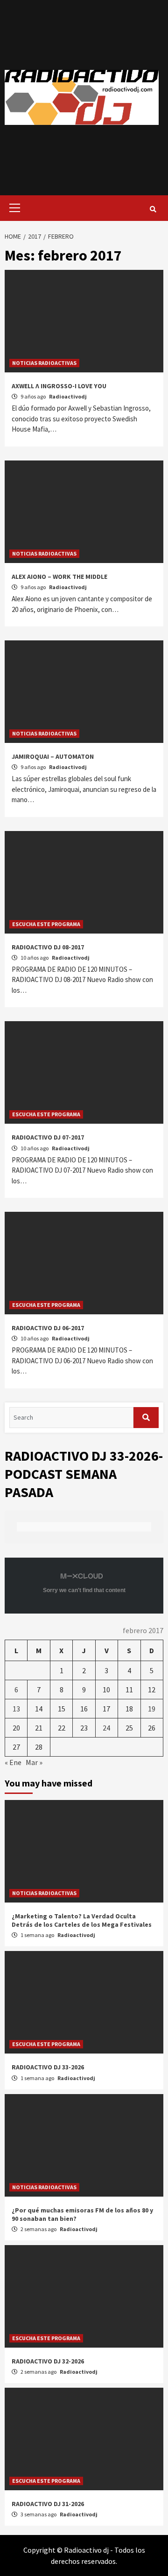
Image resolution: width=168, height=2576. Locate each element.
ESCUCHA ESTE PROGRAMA (46, 924)
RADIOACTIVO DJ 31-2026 (48, 2504)
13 (16, 1709)
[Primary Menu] (12, 208)
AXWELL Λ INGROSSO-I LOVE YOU (59, 386)
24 (106, 1728)
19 (152, 1709)
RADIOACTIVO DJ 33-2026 (48, 2067)
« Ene (13, 1762)
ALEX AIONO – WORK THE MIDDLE (59, 577)
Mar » (34, 1762)
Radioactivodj (68, 396)
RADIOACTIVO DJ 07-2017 (48, 1137)
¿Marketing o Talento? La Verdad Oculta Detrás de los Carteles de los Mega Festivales (82, 1920)
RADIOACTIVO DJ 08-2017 (48, 947)
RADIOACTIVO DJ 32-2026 (48, 2361)
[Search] (153, 209)
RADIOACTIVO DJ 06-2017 (48, 1328)
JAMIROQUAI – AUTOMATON (53, 756)
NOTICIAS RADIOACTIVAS (44, 363)
